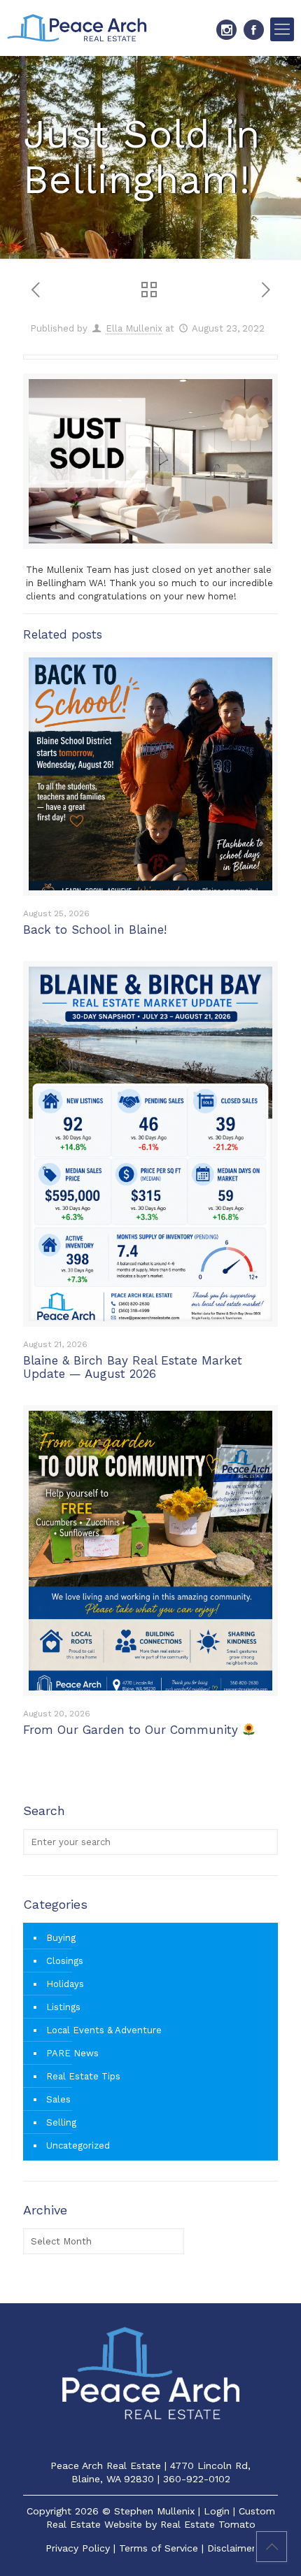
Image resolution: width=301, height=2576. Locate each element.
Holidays (65, 1984)
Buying (61, 1938)
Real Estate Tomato (208, 2524)
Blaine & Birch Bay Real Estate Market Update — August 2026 (133, 1367)
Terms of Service (159, 2548)
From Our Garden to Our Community (133, 1730)
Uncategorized (78, 2146)
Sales (58, 2099)
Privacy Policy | (82, 2548)
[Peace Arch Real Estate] (77, 28)
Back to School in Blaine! (95, 930)
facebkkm (254, 30)
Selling (61, 2122)
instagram (226, 30)
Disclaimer (231, 2548)
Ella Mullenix (134, 328)
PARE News (72, 2053)
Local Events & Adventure (104, 2030)
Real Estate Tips (83, 2076)
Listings (63, 2007)
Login (217, 2511)
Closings (65, 1961)
